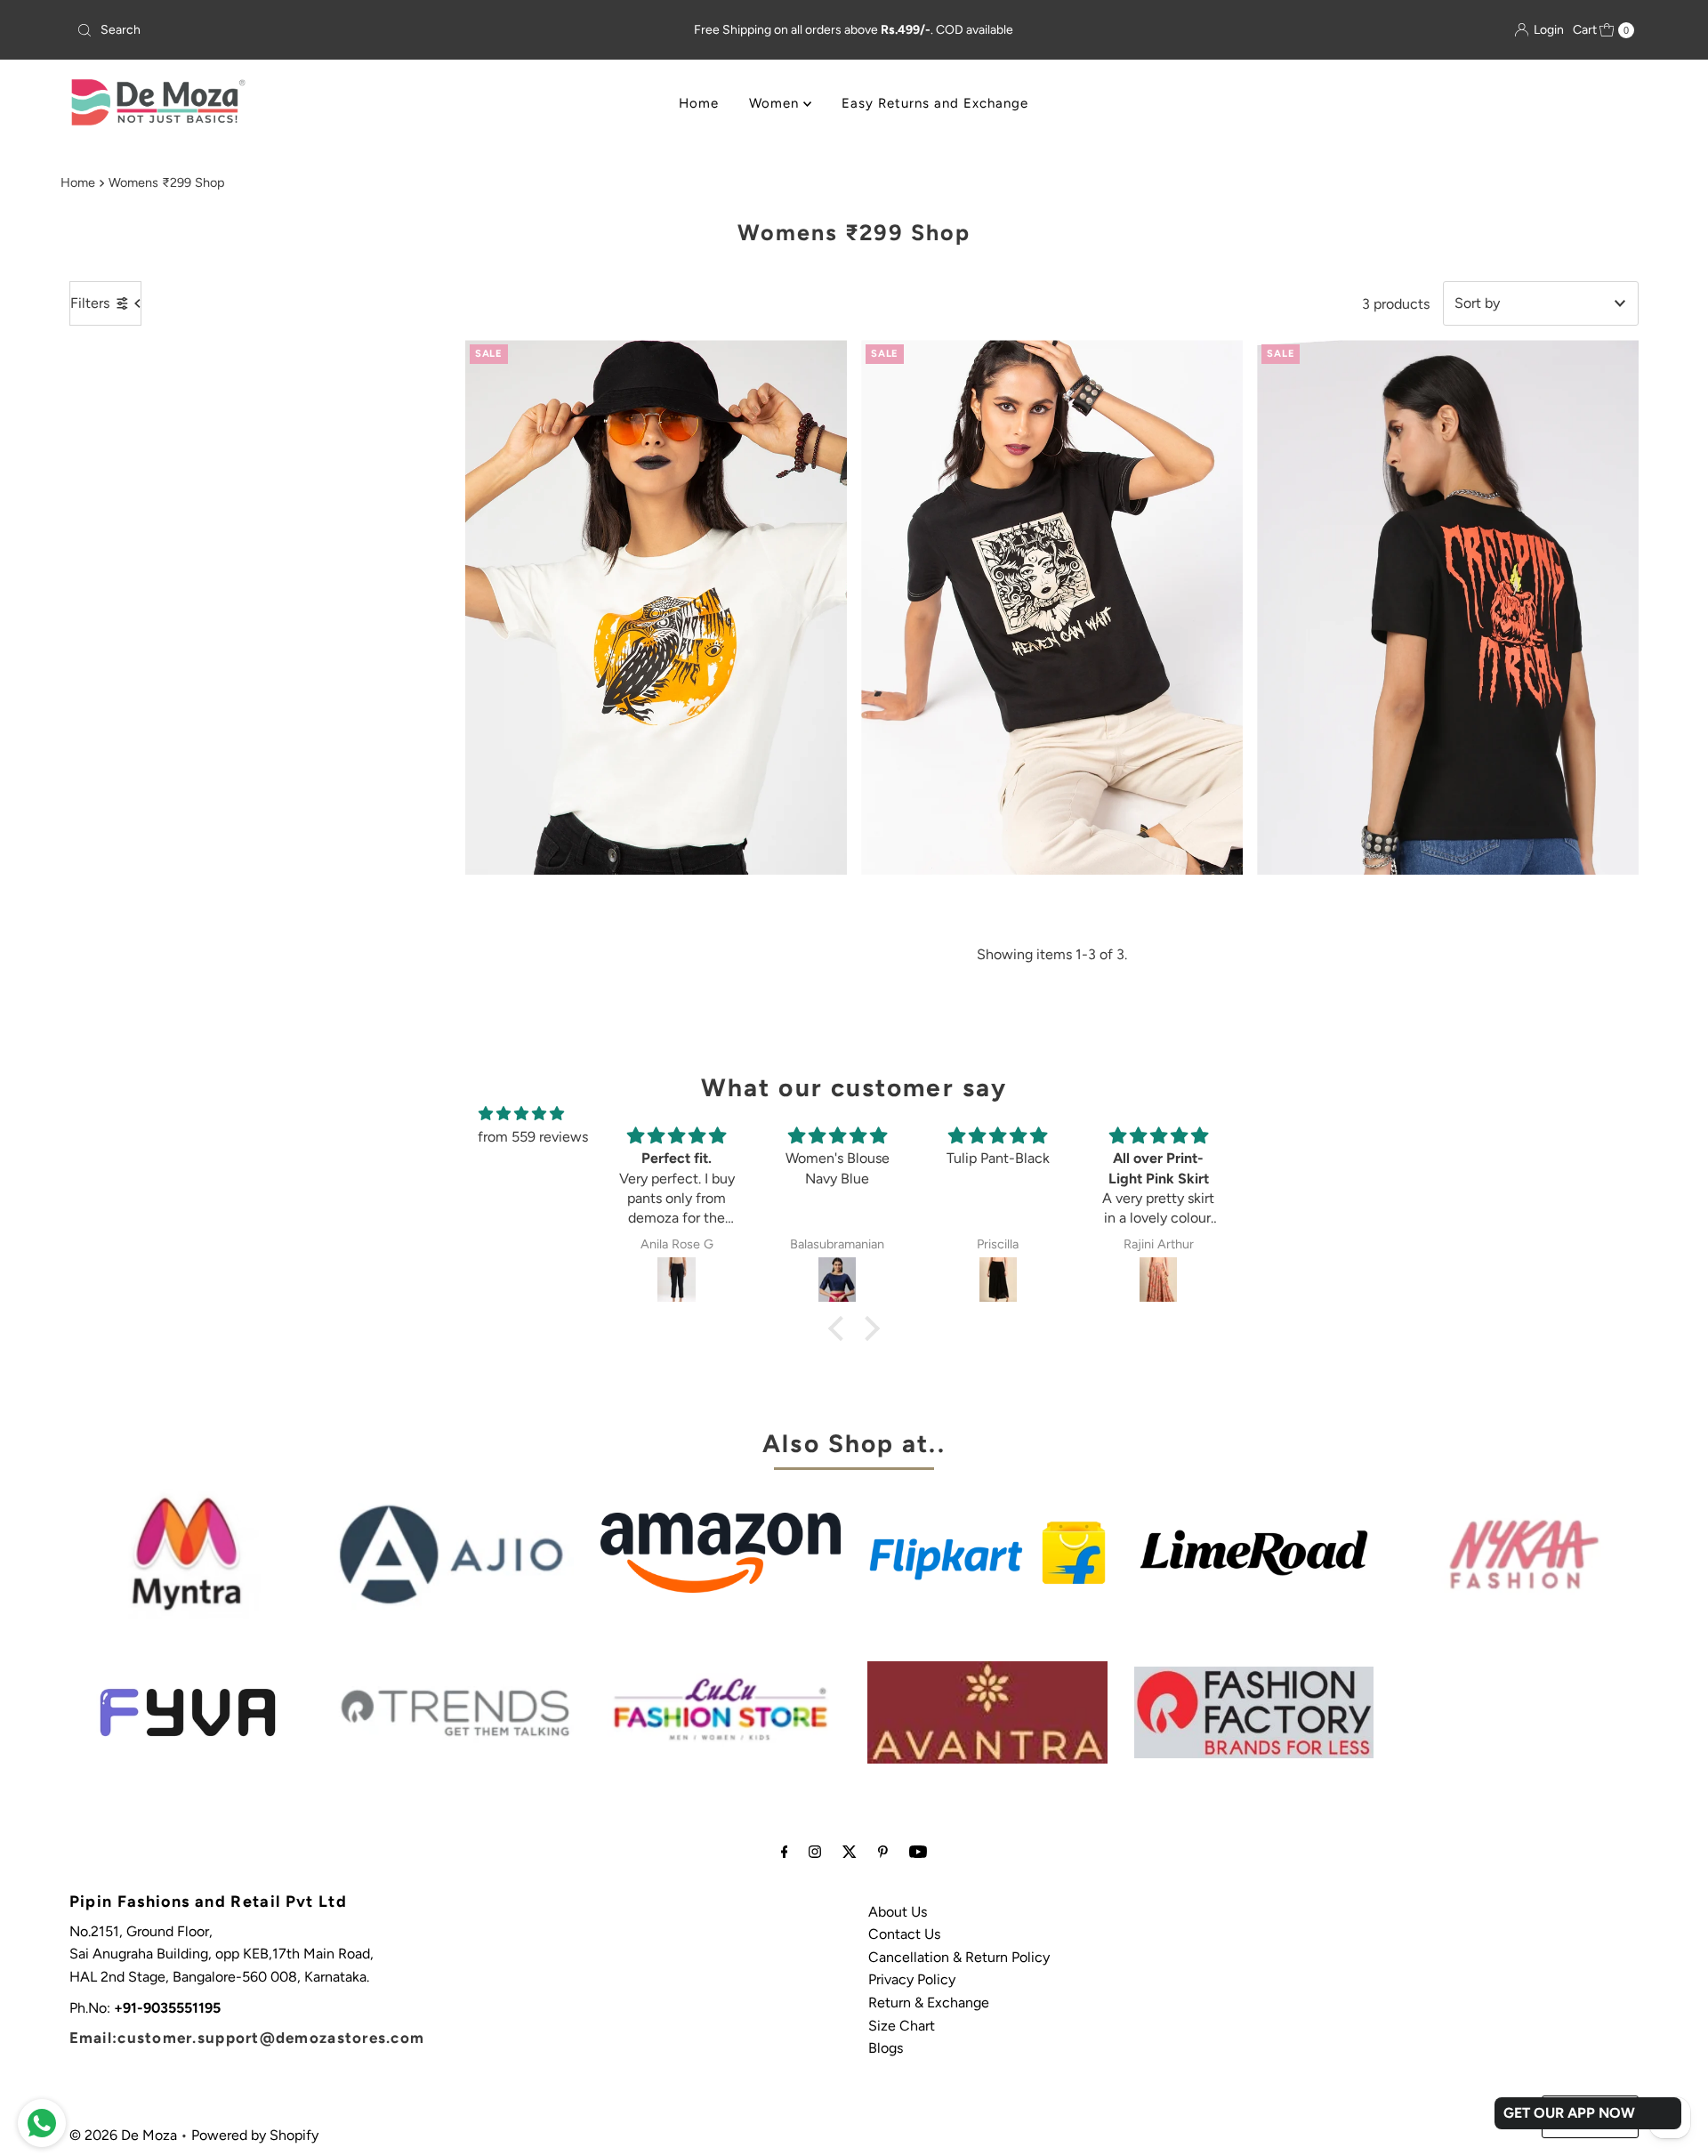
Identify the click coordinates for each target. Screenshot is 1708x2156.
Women (776, 103)
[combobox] (326, 30)
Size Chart (902, 2026)
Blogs (886, 2048)
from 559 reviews (533, 1137)
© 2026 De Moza (123, 2135)
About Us (898, 1912)
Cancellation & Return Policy (959, 1957)
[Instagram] (815, 1852)
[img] (521, 1114)
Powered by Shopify (255, 2135)
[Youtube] (918, 1852)
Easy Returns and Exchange (935, 103)
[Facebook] (785, 1852)
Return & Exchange (929, 2003)
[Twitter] (850, 1852)
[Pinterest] (883, 1852)
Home (699, 103)
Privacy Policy (912, 1979)
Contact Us (904, 1934)
